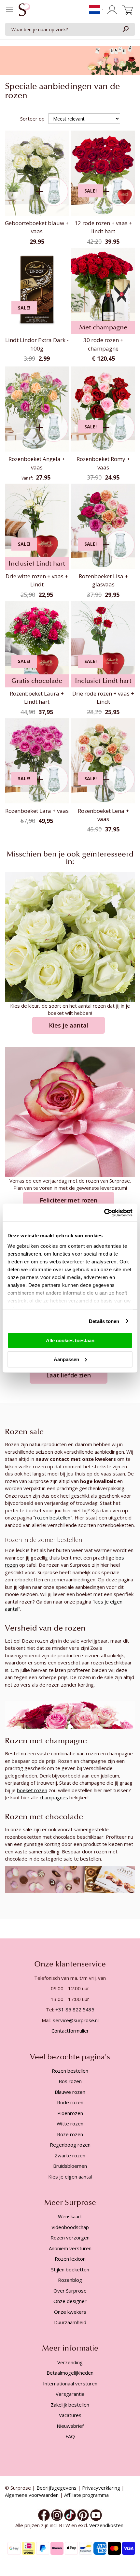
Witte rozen (70, 2123)
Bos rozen (70, 2081)
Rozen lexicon (70, 2259)
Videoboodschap (70, 2227)
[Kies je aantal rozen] (70, 936)
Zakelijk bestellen (70, 2405)
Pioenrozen (70, 2113)
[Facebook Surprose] (44, 2514)
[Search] (125, 29)
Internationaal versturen (70, 2383)
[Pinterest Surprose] (83, 2514)
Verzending (70, 2362)
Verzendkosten (107, 2525)
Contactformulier (70, 2031)
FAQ (70, 2436)
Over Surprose (70, 2291)
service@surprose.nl (76, 2020)
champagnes (54, 1797)
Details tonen (104, 1321)
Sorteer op (32, 119)
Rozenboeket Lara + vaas (37, 811)
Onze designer (70, 2301)
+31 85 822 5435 (75, 2009)
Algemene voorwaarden (32, 2495)
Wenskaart (70, 2216)
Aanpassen (66, 1359)
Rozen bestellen (70, 2071)
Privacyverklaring (101, 2488)
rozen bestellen (53, 1518)
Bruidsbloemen (70, 2166)
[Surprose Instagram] (57, 2514)
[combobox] (70, 29)
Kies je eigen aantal (70, 2177)
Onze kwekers (70, 2312)
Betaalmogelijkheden (70, 2373)
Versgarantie (70, 2394)
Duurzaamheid (70, 2322)
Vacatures (70, 2415)
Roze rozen (70, 2134)
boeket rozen (32, 1790)
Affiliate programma (86, 2495)
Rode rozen (70, 2102)
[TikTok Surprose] (70, 2514)
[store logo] (24, 11)
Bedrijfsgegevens (56, 2488)
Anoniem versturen (70, 2248)
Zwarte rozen (70, 2155)
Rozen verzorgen (70, 2238)
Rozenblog (70, 2280)
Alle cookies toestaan (70, 1340)
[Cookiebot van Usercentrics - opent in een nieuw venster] (104, 1213)
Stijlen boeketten (70, 2269)
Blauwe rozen (70, 2092)
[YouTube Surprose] (96, 2514)
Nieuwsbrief (70, 2426)
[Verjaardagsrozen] (70, 1111)
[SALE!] (103, 214)
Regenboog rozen (70, 2145)
